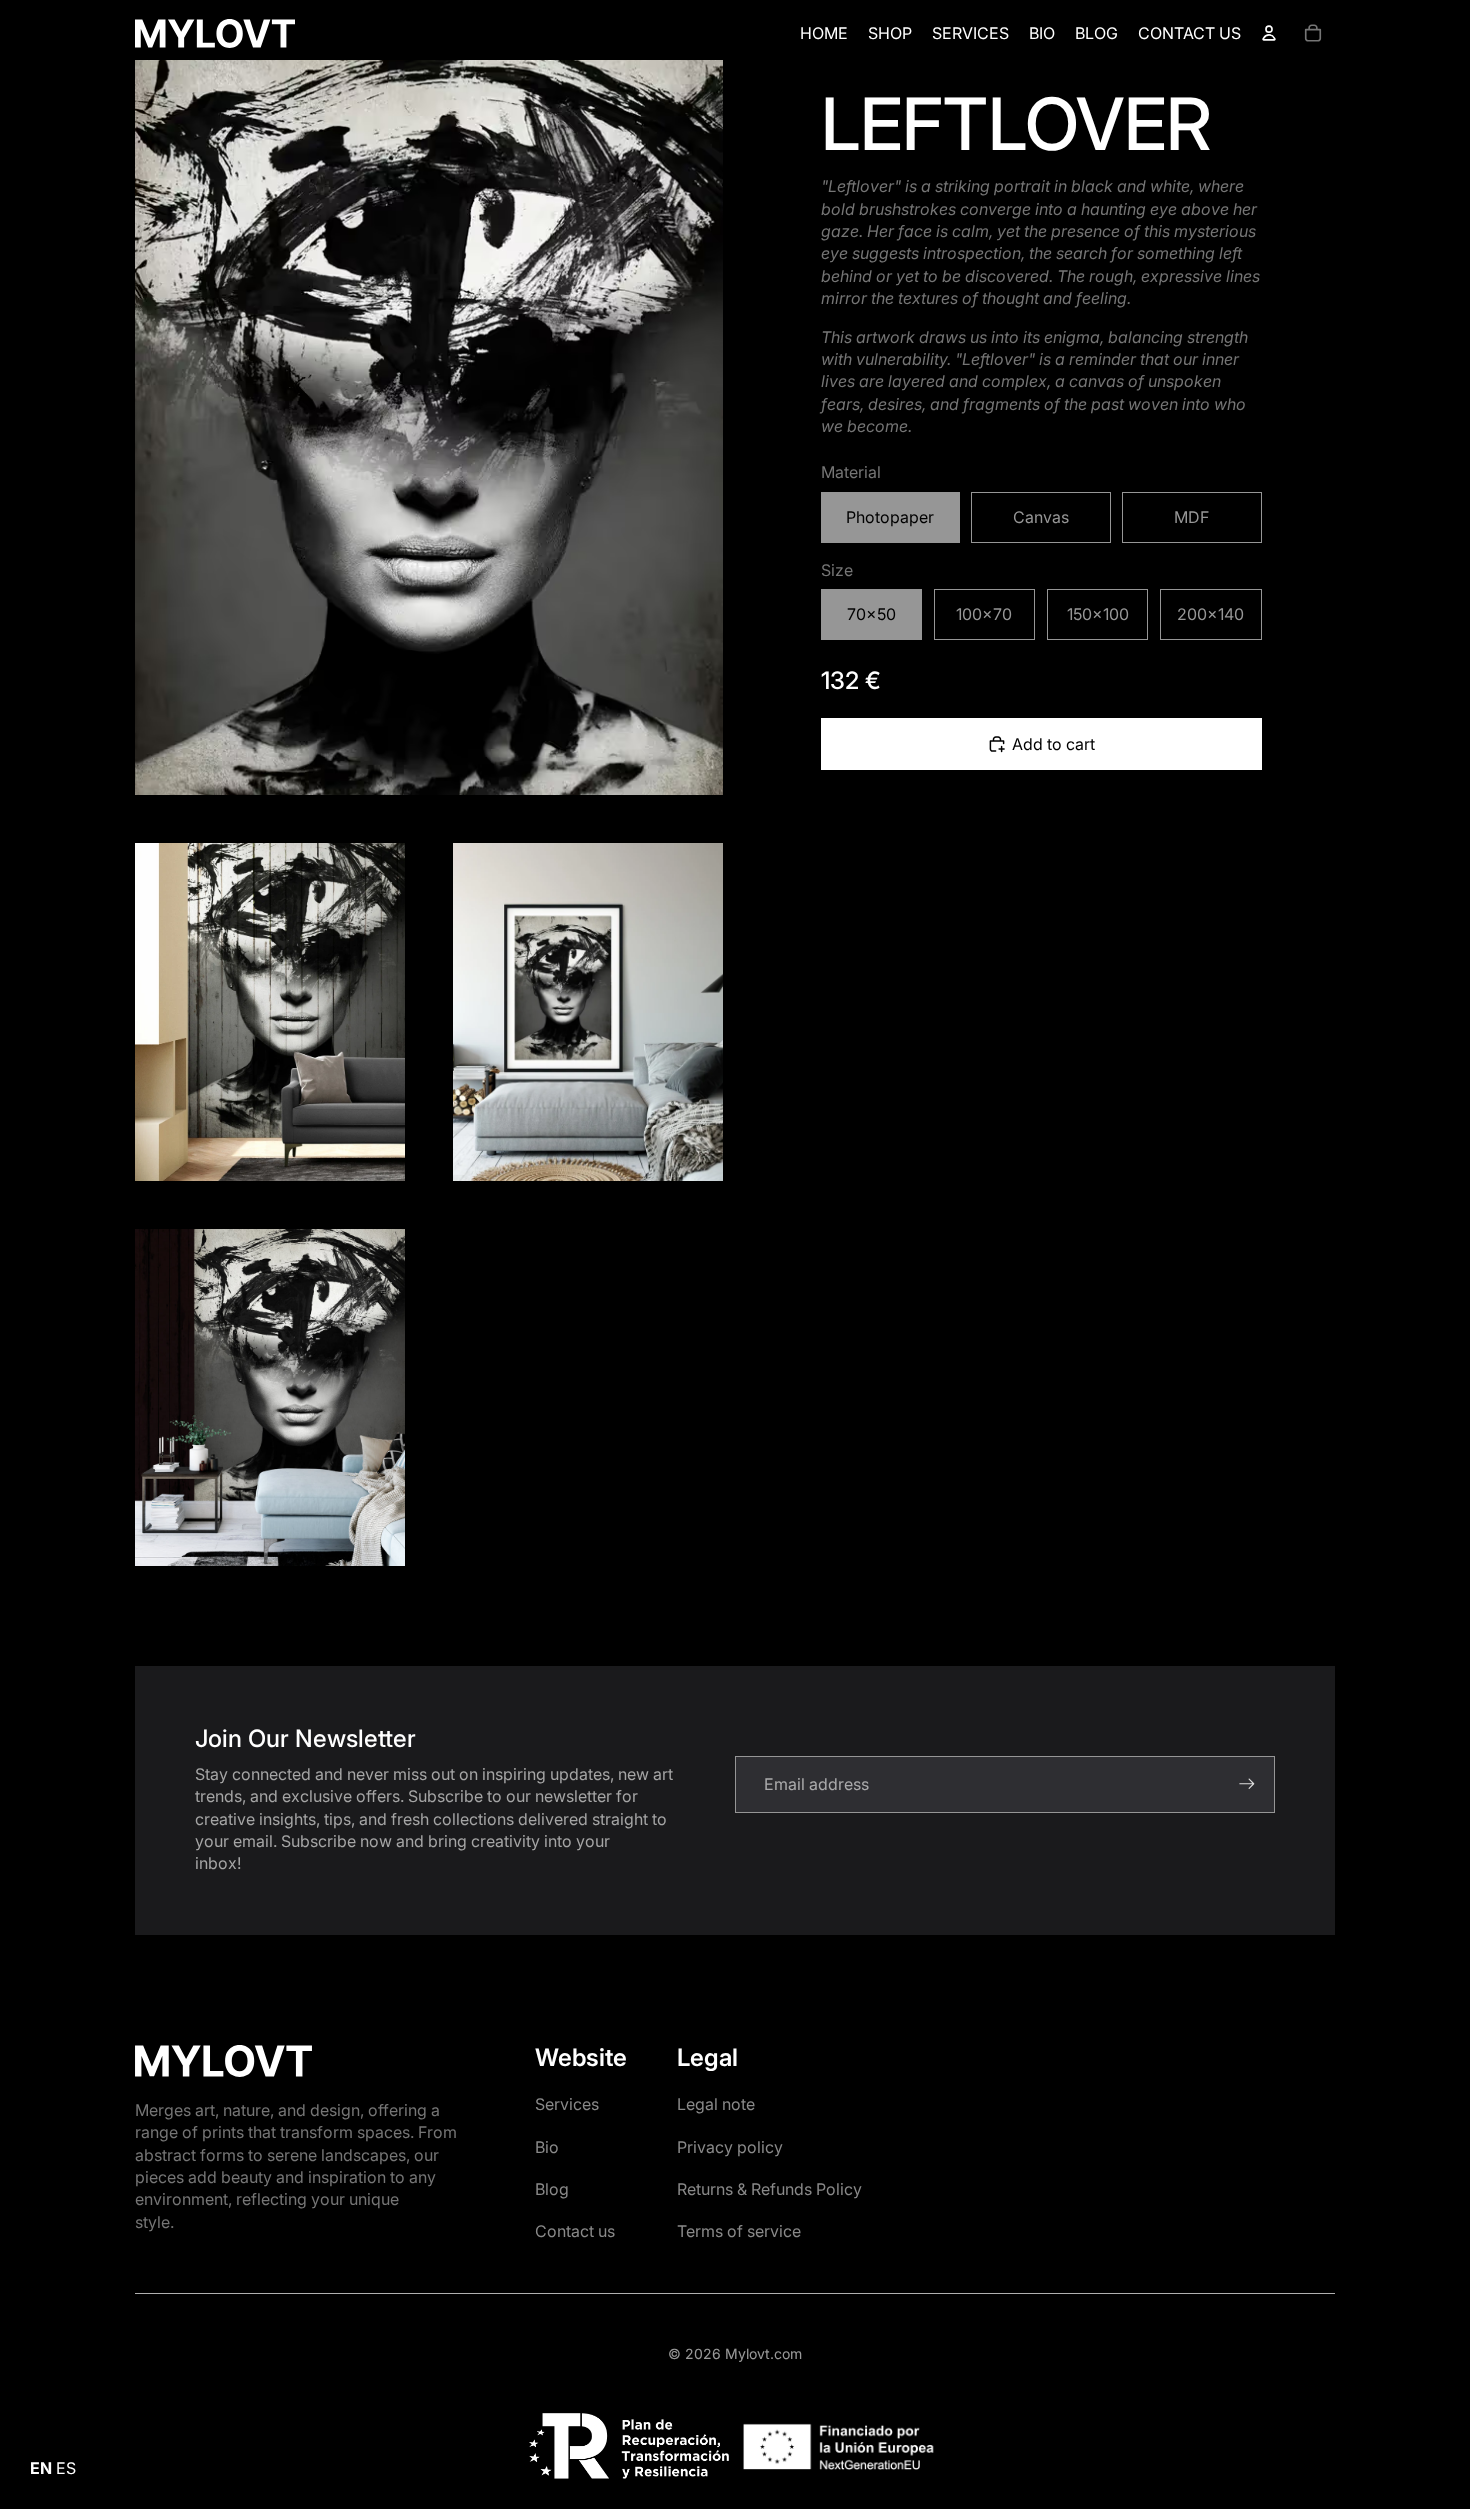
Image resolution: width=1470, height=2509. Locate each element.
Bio (547, 2147)
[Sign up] (1247, 1784)
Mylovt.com (763, 2353)
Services (567, 2104)
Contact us (575, 2231)
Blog (552, 2189)
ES (66, 2468)
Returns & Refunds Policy (769, 2189)
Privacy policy (730, 2147)
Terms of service (739, 2231)
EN (41, 2468)
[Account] (1269, 33)
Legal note (716, 2104)
